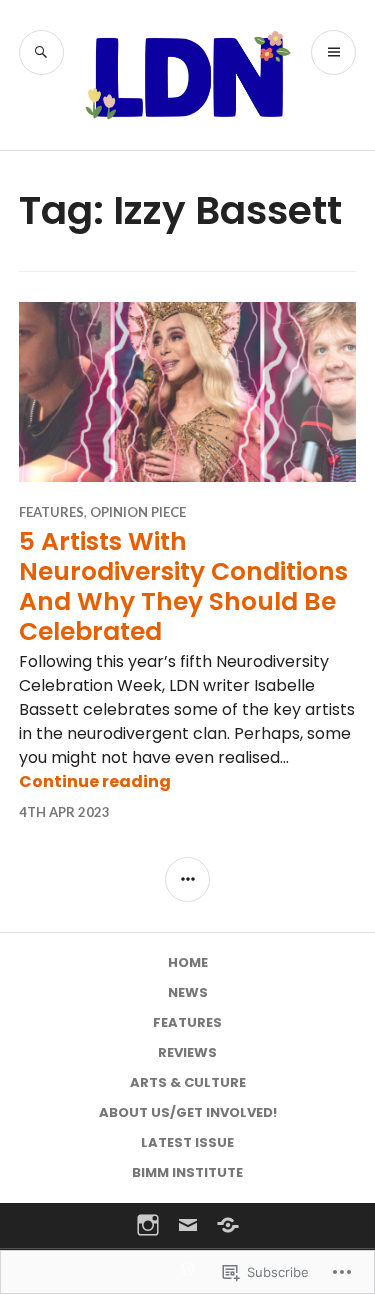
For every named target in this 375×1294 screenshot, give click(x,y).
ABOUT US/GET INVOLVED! (188, 1112)
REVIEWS (187, 1052)
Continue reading (95, 781)
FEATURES (51, 512)
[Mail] (188, 1225)
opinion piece (138, 512)
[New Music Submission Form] (228, 1225)
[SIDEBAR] (187, 879)
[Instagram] (148, 1225)
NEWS (188, 992)
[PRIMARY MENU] (333, 52)
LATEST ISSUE (187, 1142)
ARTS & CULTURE (188, 1082)
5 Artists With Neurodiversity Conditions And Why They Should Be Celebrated (183, 586)
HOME (188, 962)
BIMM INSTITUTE (187, 1172)
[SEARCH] (41, 52)
